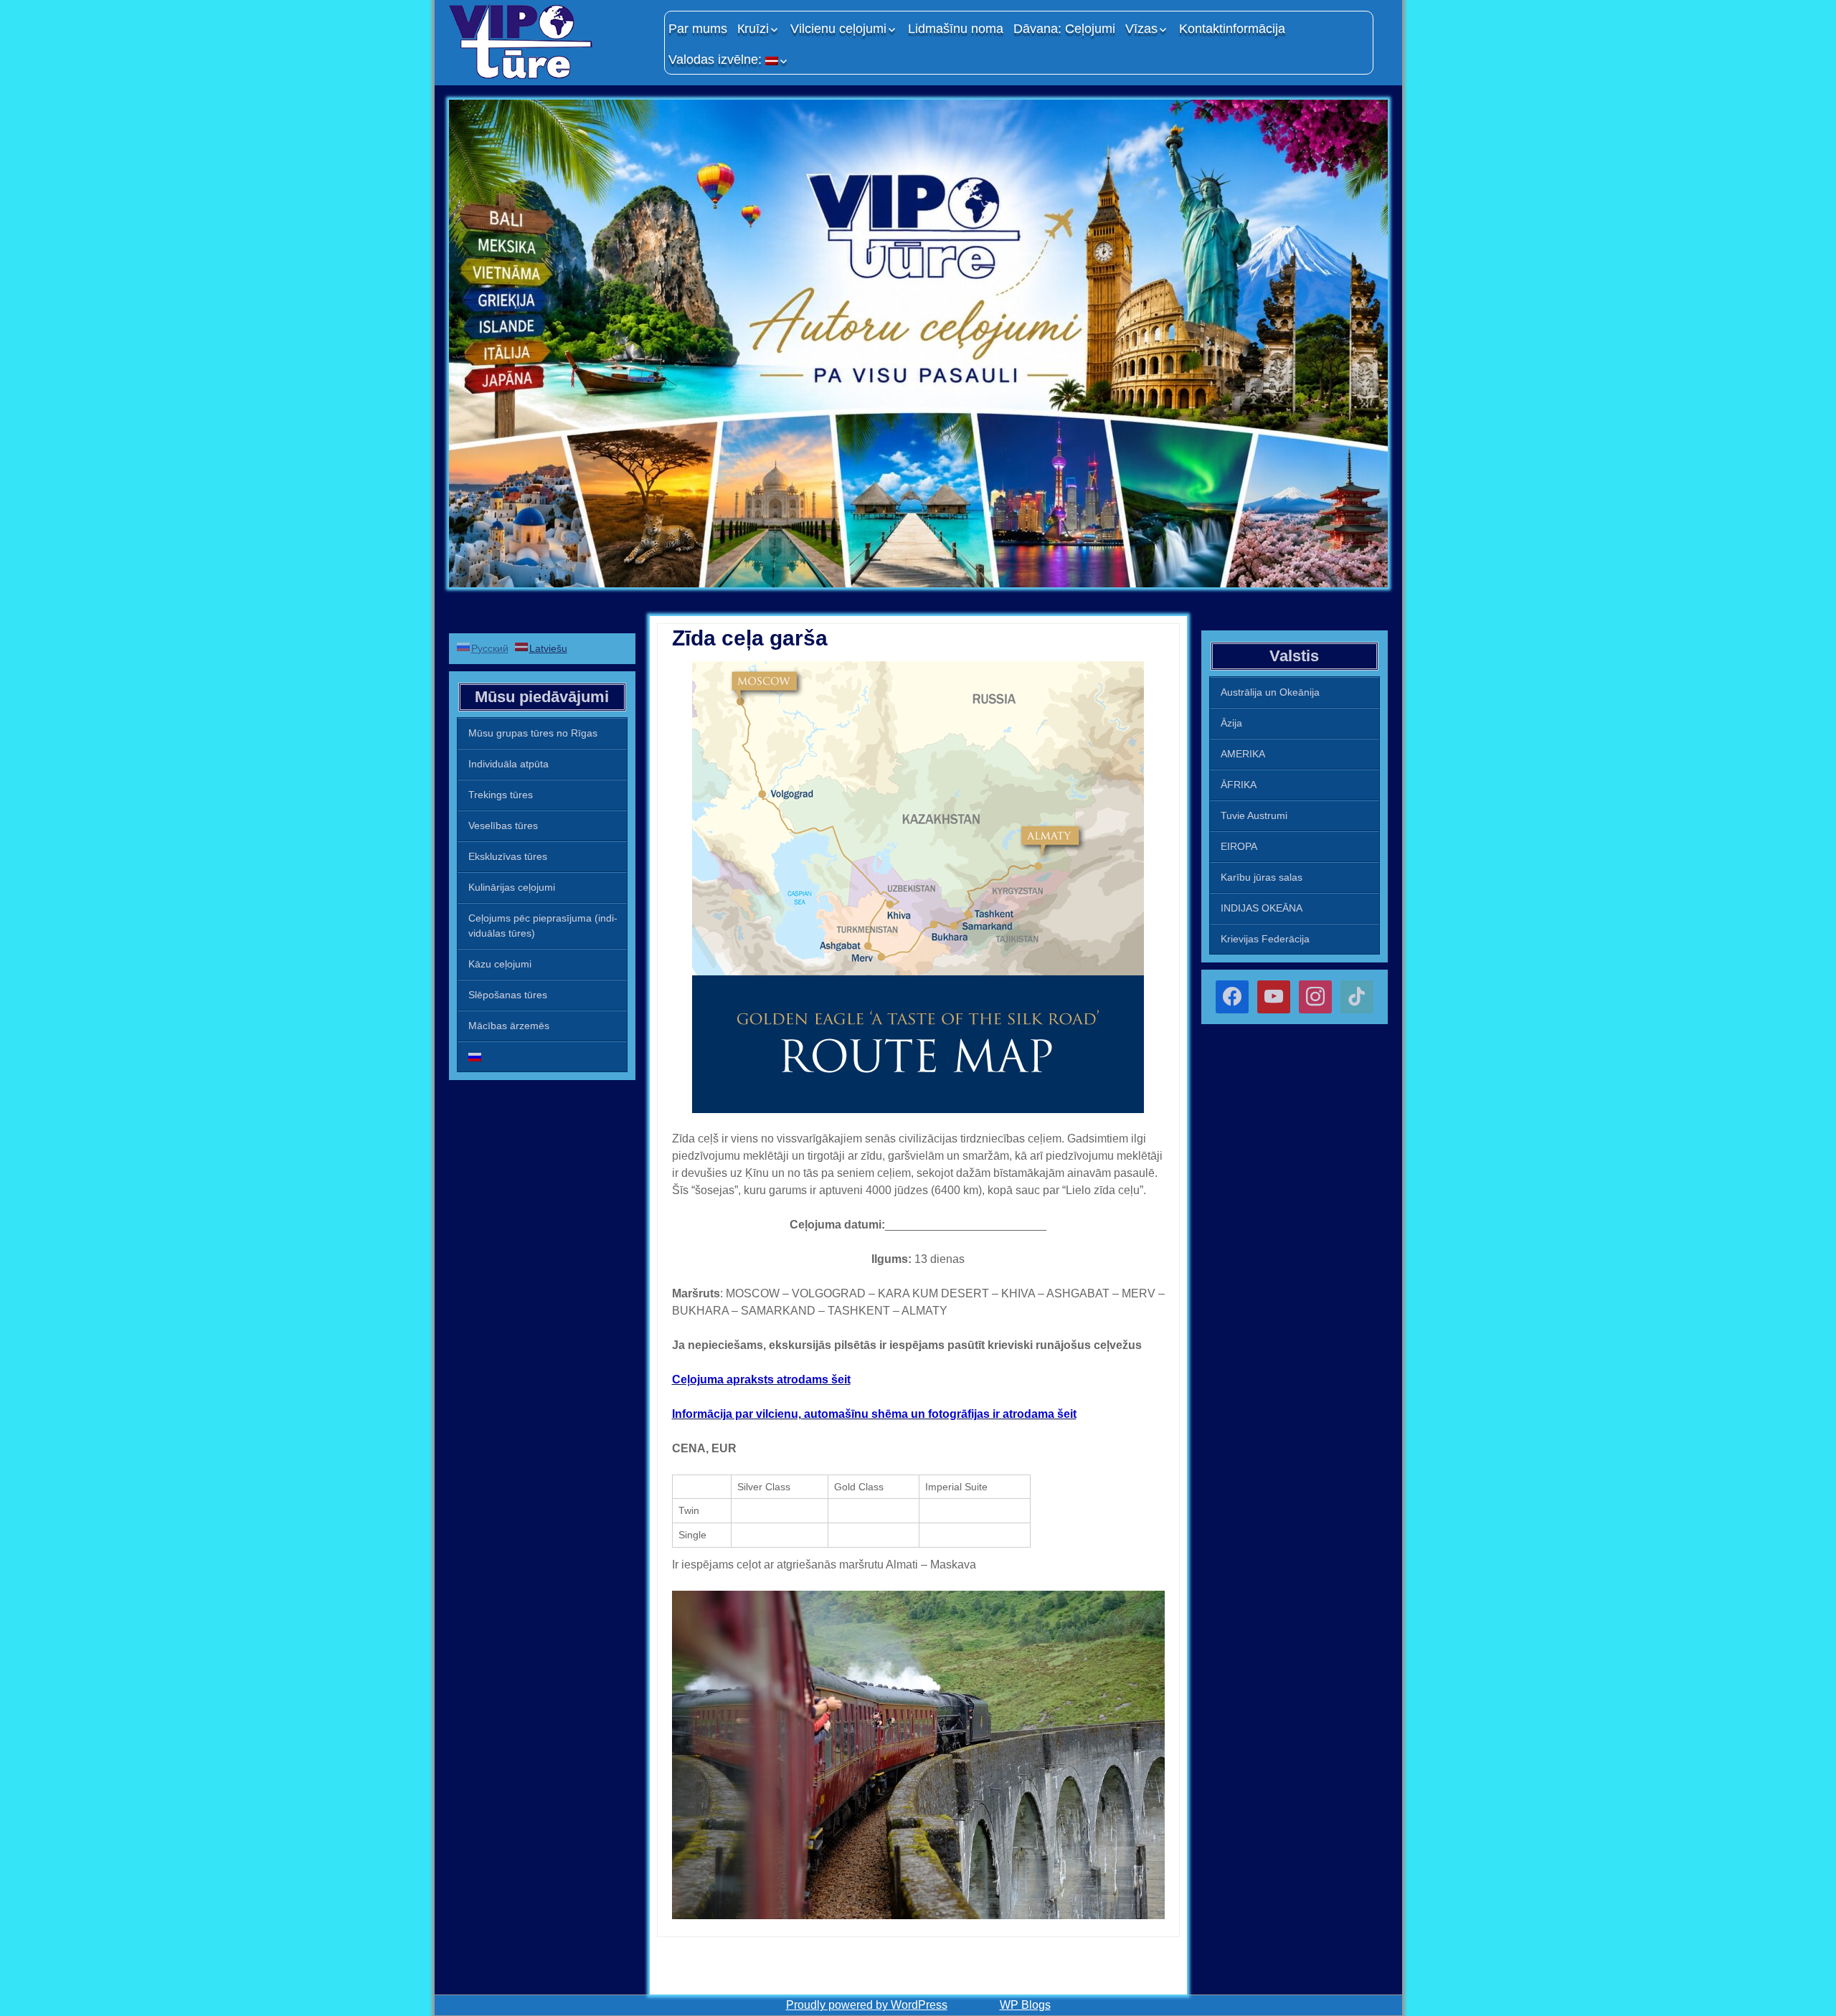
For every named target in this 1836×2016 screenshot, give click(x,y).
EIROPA (1239, 846)
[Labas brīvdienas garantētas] (549, 41)
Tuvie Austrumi (1254, 815)
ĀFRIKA (1239, 785)
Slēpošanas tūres (508, 995)
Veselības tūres (503, 825)
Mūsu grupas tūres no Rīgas (533, 733)
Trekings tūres (501, 795)
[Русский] (542, 1057)
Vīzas (1141, 29)
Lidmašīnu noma (956, 29)
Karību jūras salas (1262, 877)
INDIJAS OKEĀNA (1262, 908)
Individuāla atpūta (508, 764)
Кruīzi (753, 29)
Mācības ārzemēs (509, 1026)
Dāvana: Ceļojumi (1064, 29)
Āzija (1231, 723)
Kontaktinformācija (1232, 29)
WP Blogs (1025, 2005)
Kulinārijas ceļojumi (512, 887)
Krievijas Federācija (1265, 939)
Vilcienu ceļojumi (838, 29)
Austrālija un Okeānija (1270, 692)
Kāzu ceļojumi (500, 964)
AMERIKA (1243, 754)
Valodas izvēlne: (717, 60)
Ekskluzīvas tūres (508, 856)
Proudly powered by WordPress (867, 2005)
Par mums (698, 29)
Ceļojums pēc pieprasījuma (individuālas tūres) (543, 926)
